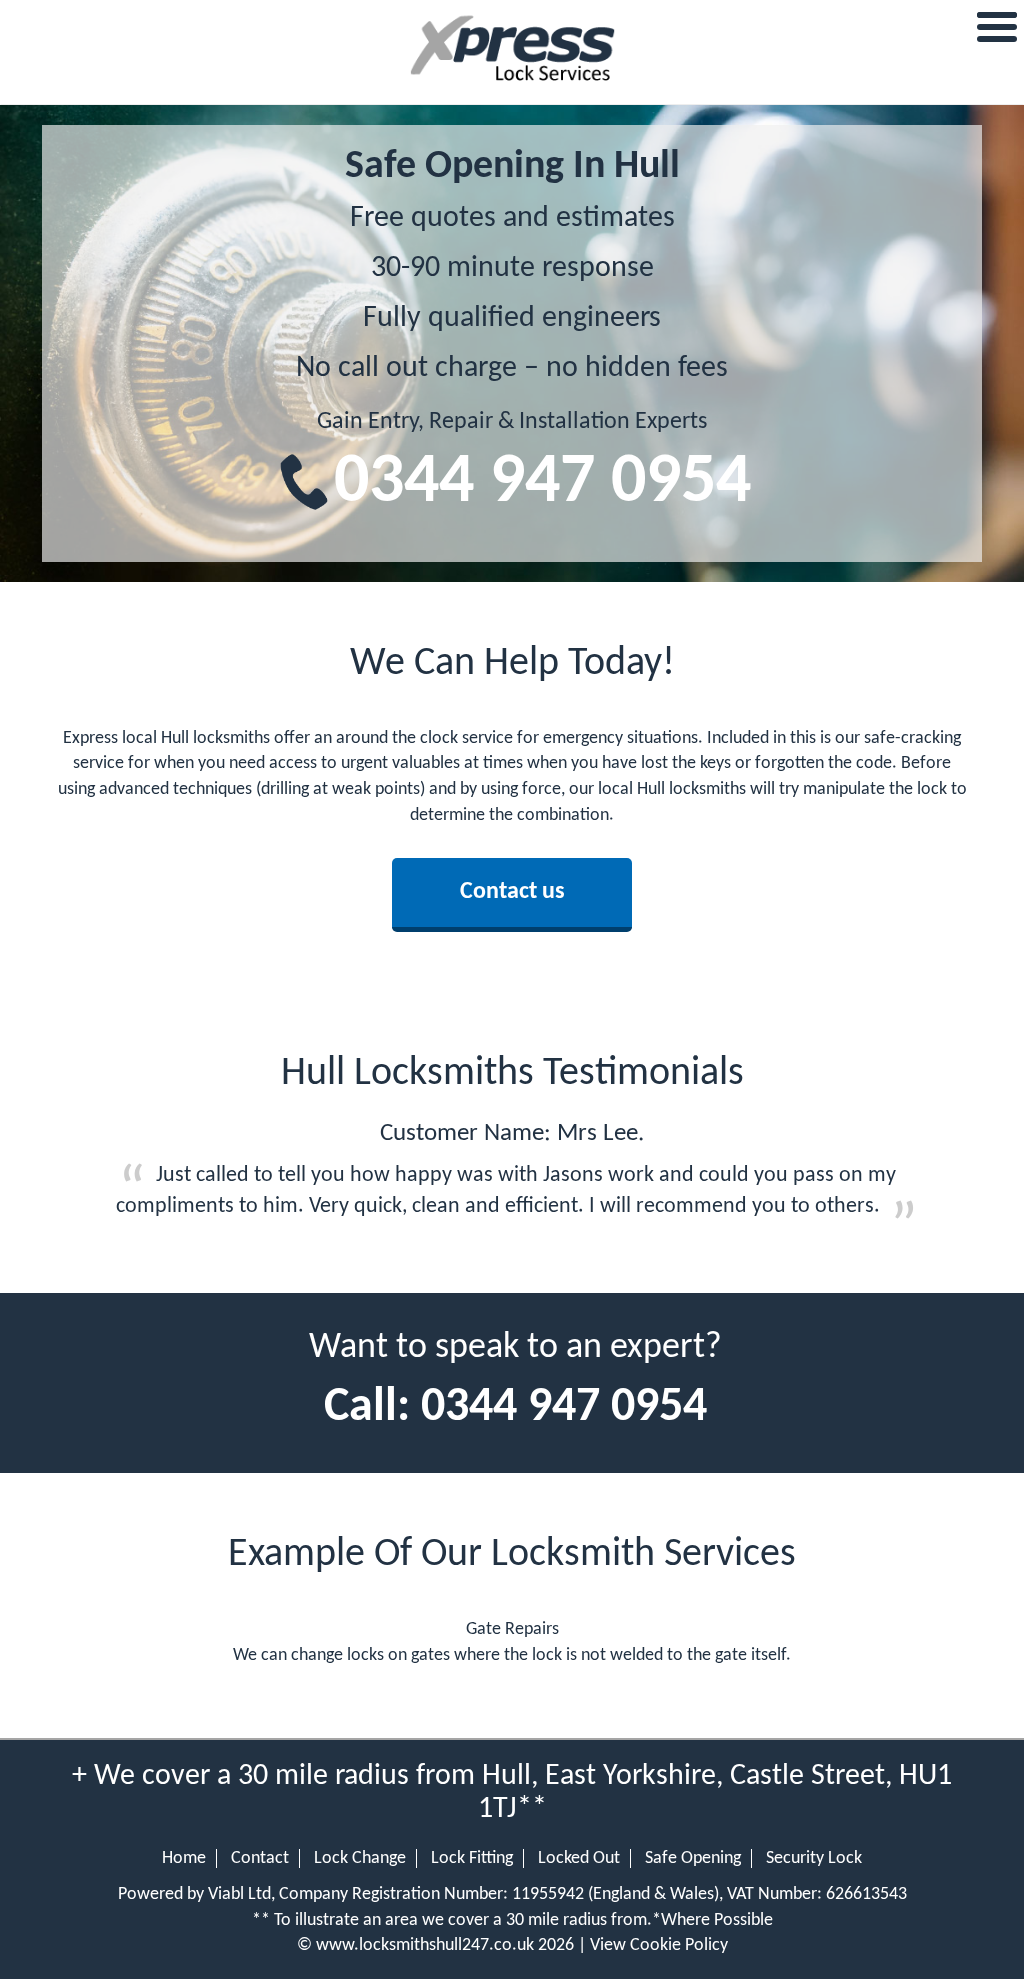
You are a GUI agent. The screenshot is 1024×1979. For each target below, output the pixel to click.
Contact (260, 1858)
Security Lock (814, 1858)
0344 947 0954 (542, 483)
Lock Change (360, 1858)
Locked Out (579, 1858)
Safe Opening (693, 1858)
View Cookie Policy (659, 1945)
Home (184, 1858)
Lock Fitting (472, 1858)
